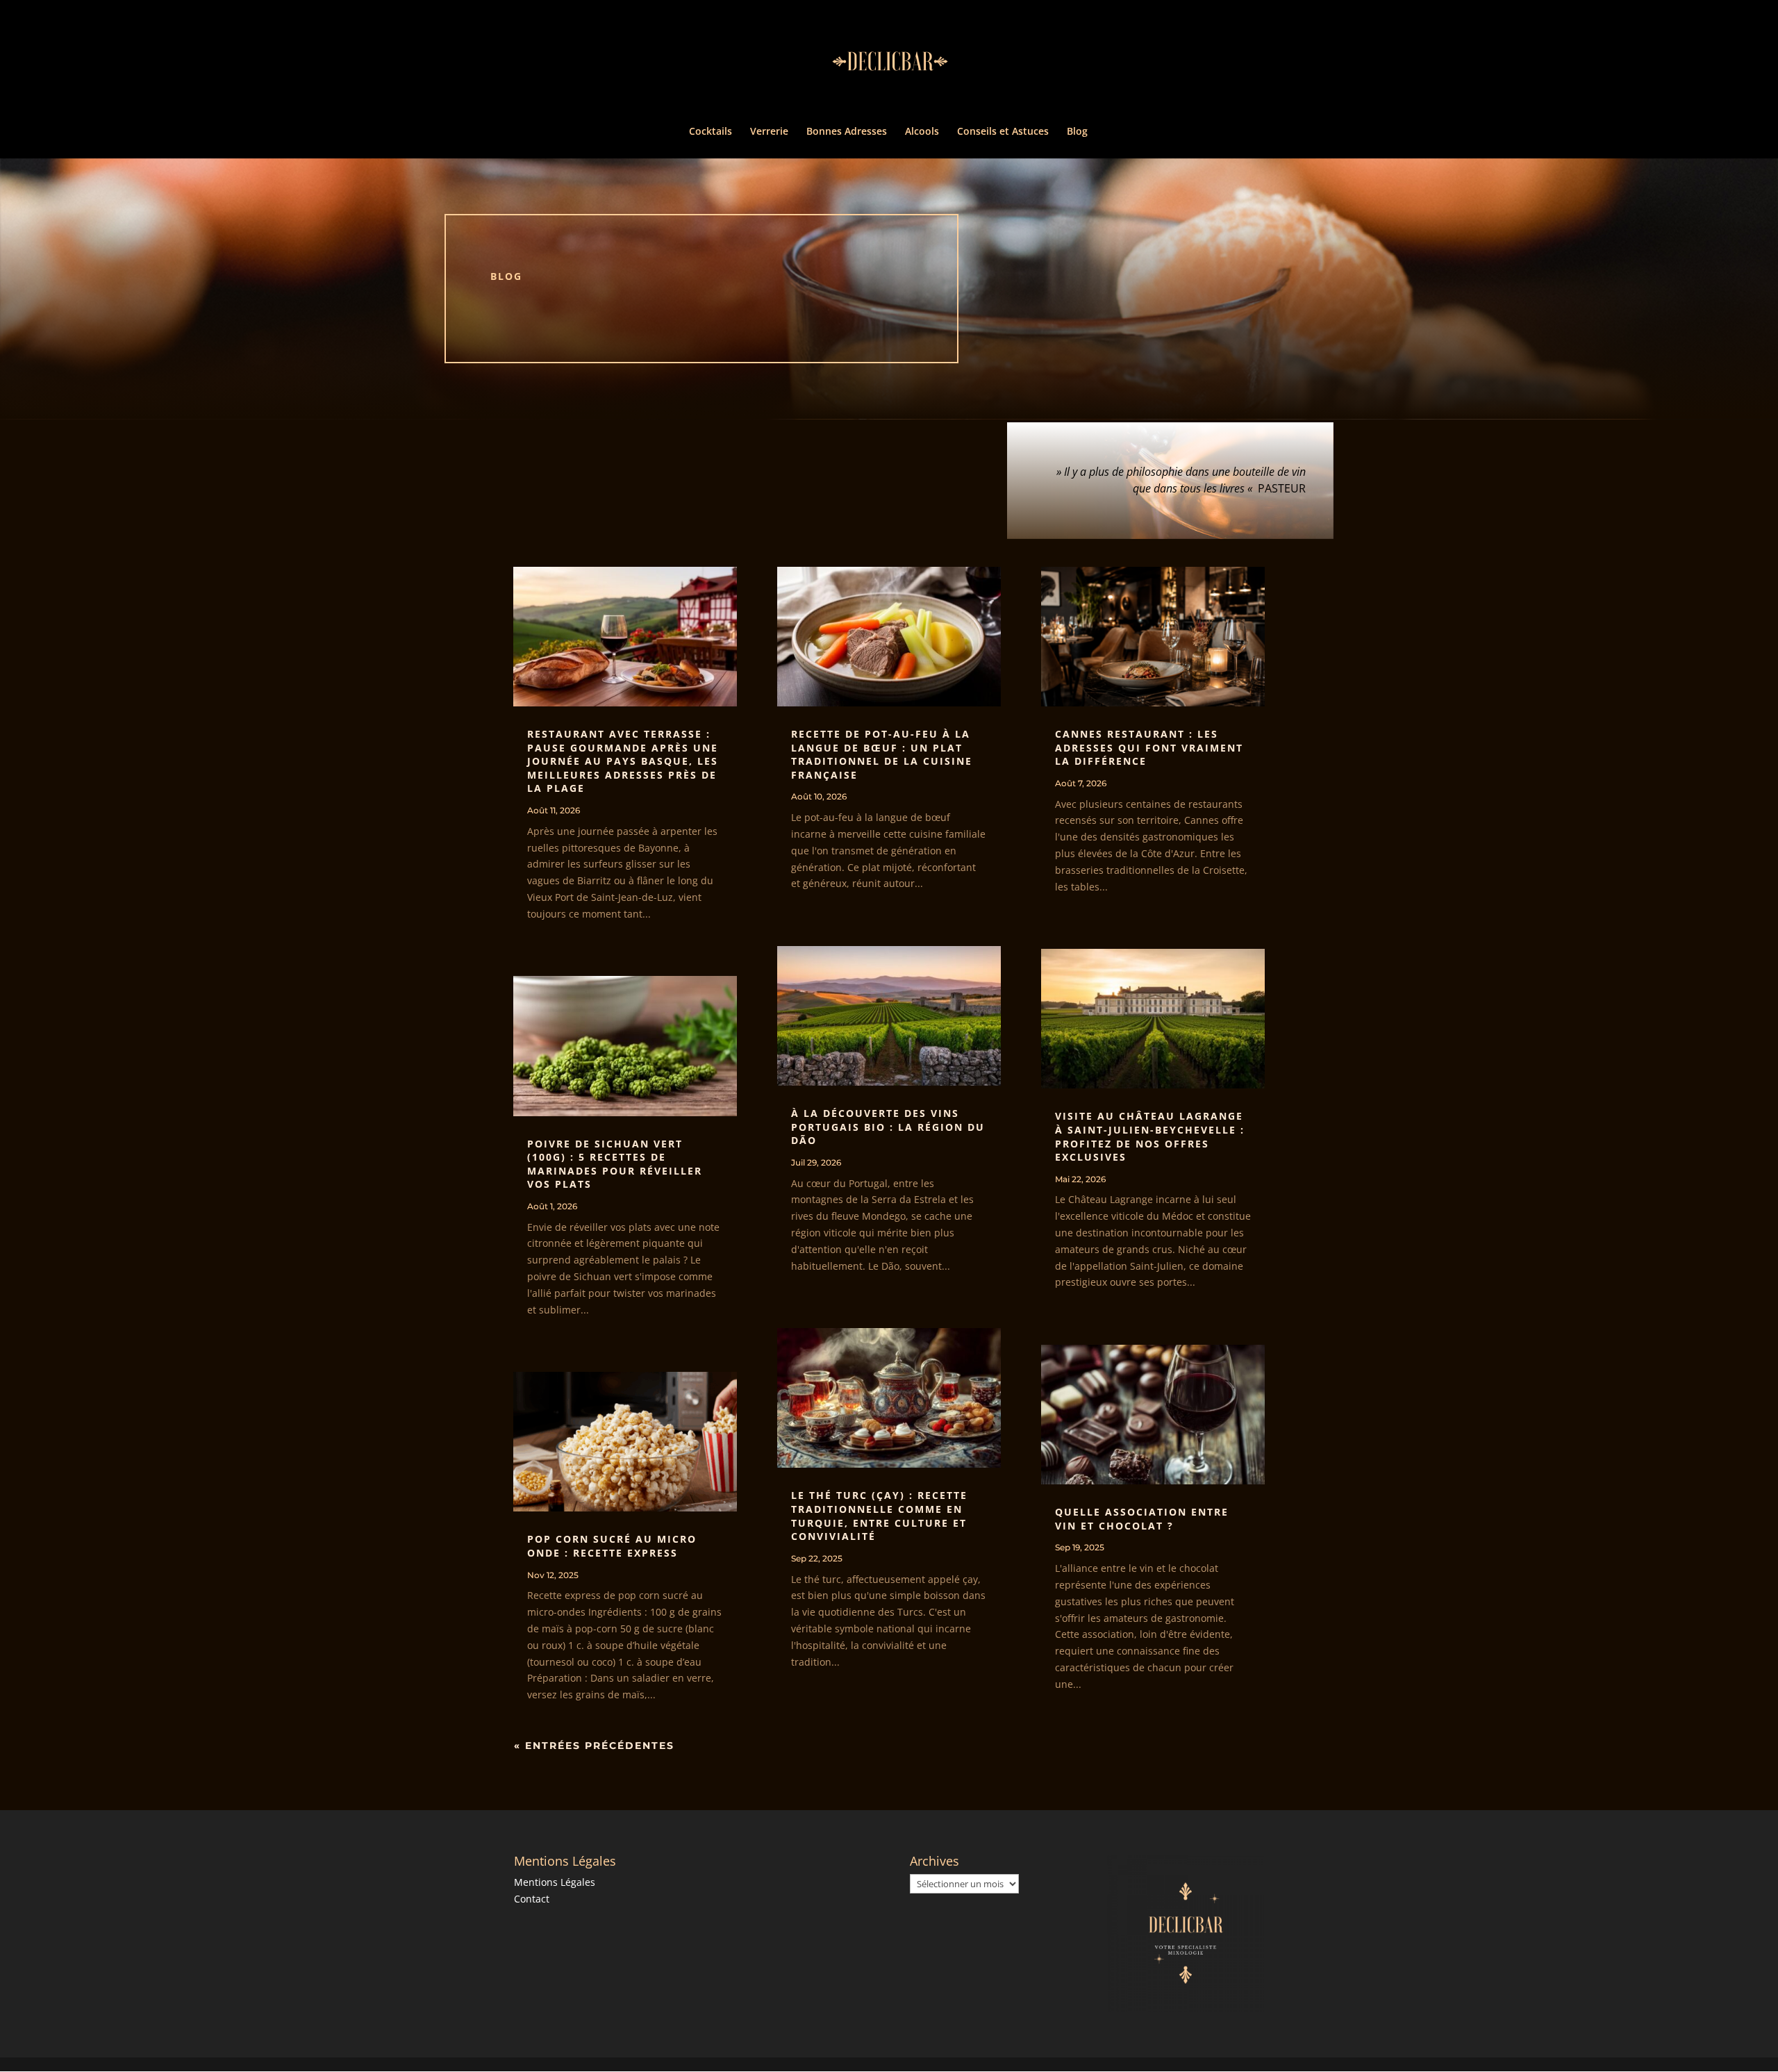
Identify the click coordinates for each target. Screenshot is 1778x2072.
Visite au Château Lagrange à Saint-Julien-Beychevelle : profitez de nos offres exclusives (1150, 1136)
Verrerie (769, 132)
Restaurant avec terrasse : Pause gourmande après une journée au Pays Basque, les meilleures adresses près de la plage (623, 761)
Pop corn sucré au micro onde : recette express (612, 1546)
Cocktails (711, 132)
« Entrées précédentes (594, 1746)
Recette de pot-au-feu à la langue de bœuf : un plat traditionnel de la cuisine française (882, 754)
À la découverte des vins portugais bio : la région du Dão (888, 1127)
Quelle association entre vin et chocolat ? (1142, 1519)
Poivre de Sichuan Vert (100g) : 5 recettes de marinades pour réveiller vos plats (615, 1164)
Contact (532, 1899)
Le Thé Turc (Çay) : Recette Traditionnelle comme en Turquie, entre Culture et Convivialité (879, 1516)
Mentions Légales (555, 1882)
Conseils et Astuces (1003, 132)
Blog (1077, 132)
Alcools (922, 132)
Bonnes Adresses (847, 132)
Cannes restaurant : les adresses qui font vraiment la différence (1149, 747)
